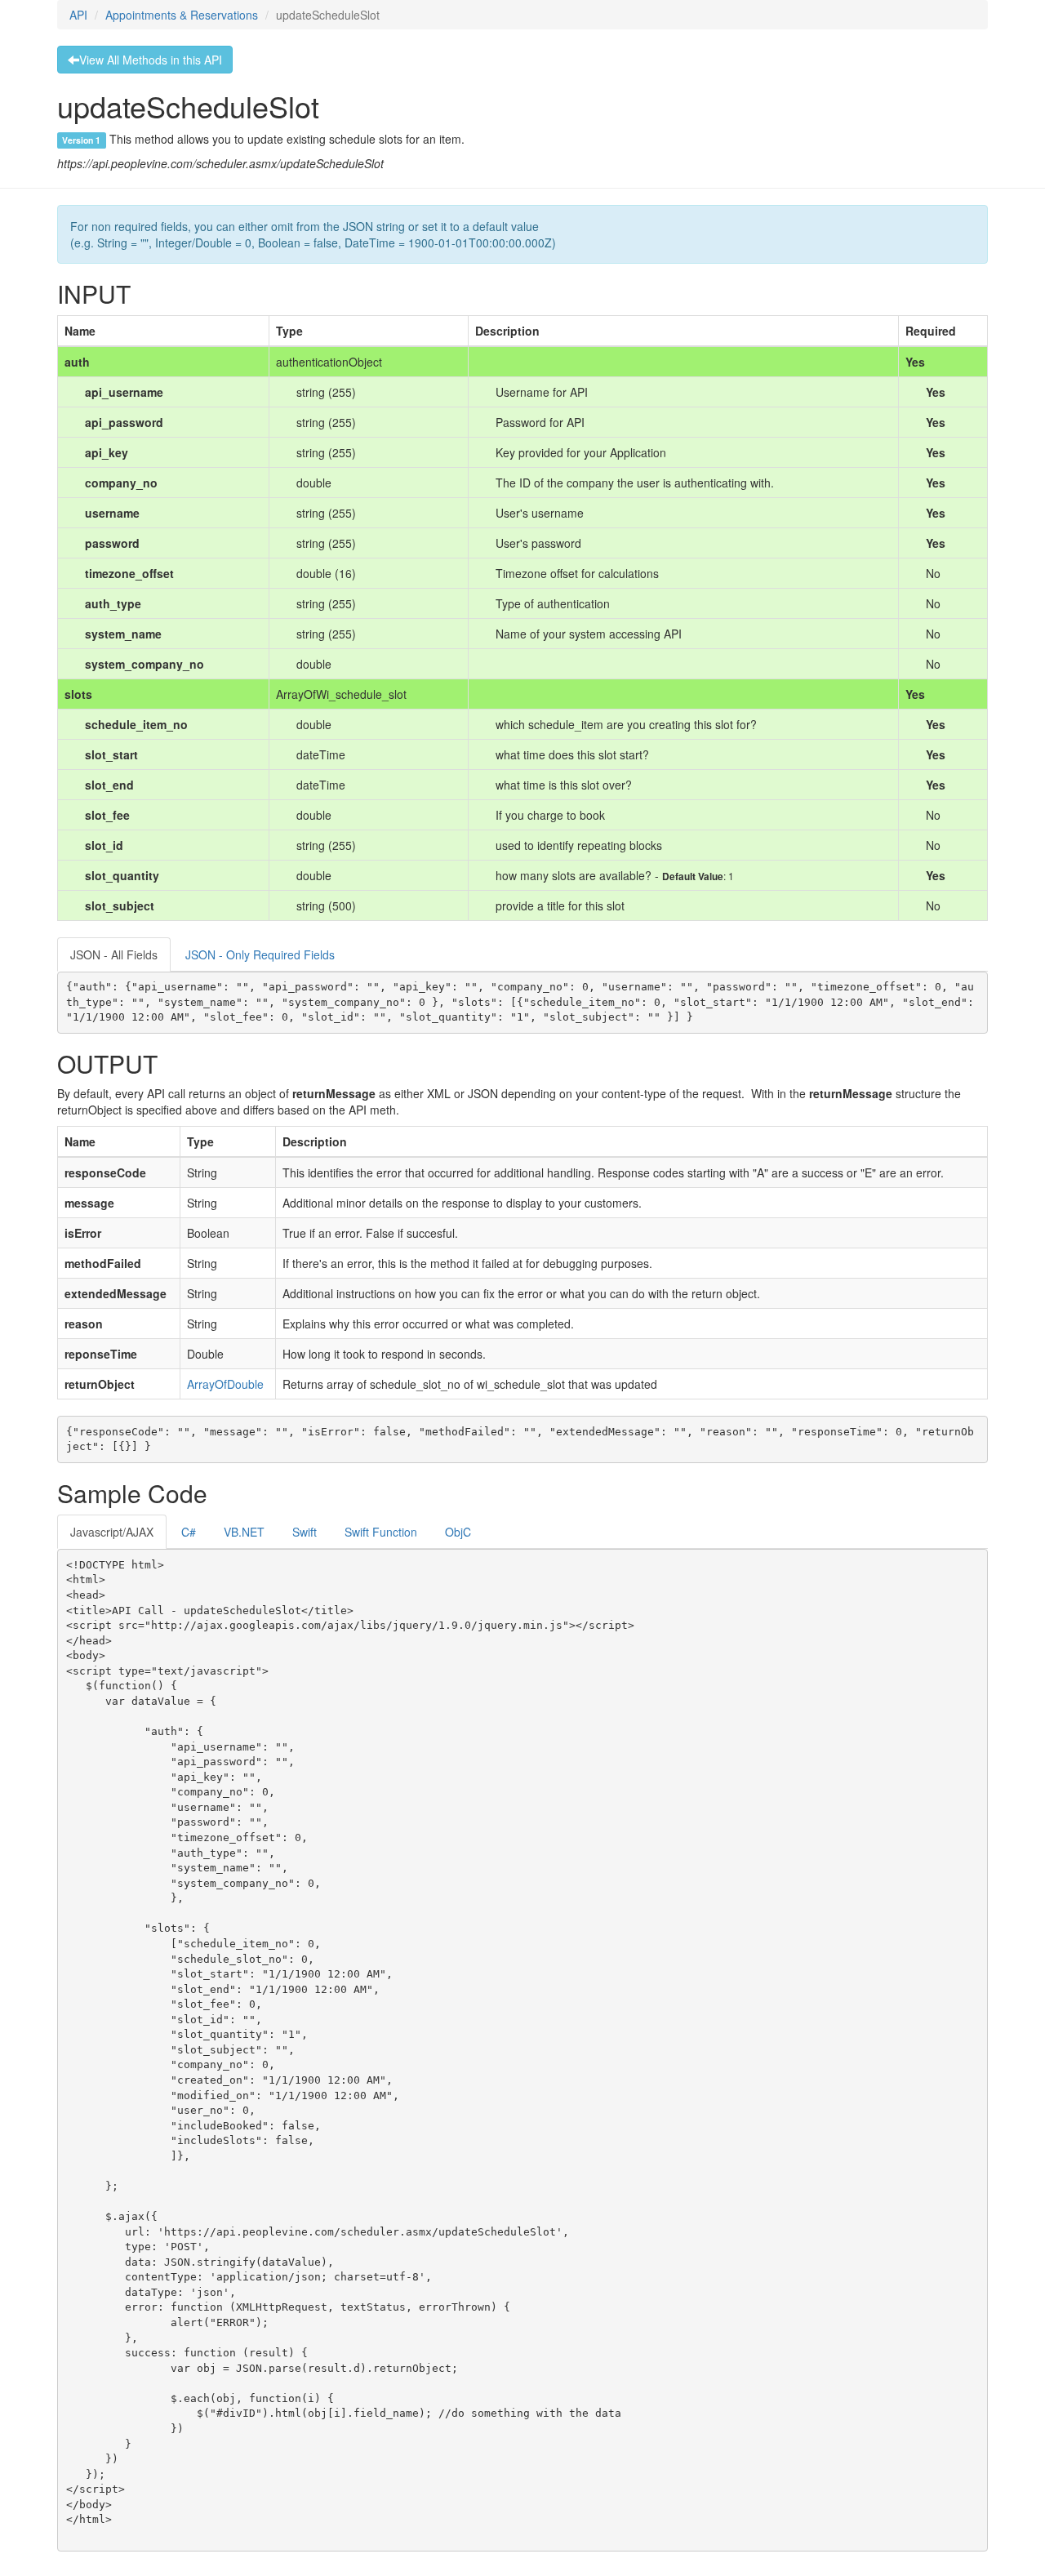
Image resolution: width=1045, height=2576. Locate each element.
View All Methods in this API (151, 60)
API (78, 15)
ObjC (458, 1532)
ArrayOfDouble (225, 1384)
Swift (305, 1532)
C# (189, 1532)
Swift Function (381, 1532)
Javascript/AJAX (112, 1532)
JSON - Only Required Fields (260, 954)
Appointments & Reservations (182, 15)
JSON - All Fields (114, 954)
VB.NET (244, 1532)
